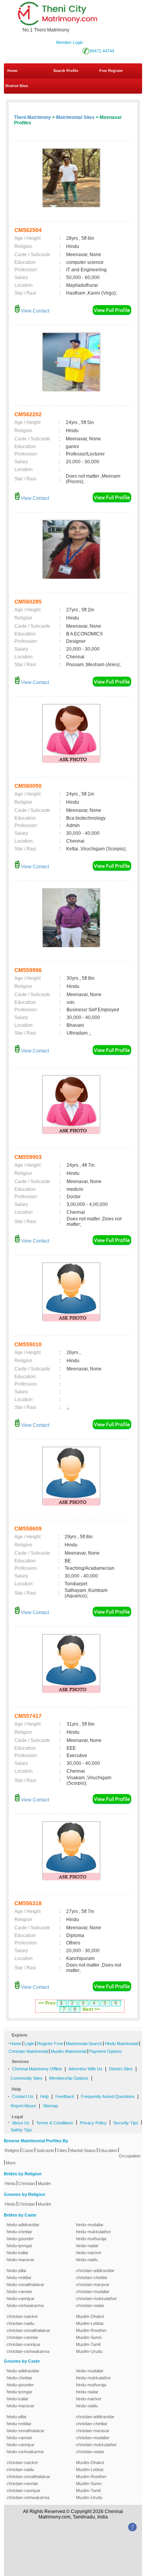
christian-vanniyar (24, 2344)
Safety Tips (21, 2130)
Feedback (65, 2096)
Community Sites (26, 2078)
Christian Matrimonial (28, 2051)
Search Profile (66, 71)
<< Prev (47, 2003)
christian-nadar (90, 2305)
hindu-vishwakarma (25, 2305)
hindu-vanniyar (21, 2299)
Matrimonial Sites (75, 117)
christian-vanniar (22, 2337)
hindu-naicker (89, 2253)
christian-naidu (20, 2323)
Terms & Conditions (55, 2123)
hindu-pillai (16, 2271)
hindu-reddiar (19, 2278)
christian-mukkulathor (96, 2299)
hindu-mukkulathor (93, 2232)
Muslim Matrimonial (69, 2051)
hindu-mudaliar (90, 2225)
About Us (21, 2123)
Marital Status (83, 2150)
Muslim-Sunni (89, 2337)
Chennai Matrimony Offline (37, 2069)
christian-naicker (22, 2316)
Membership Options (69, 2078)
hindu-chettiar (19, 2232)
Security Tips (126, 2123)
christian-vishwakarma (28, 2351)
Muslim (44, 2183)
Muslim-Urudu (89, 2351)
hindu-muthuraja (91, 2239)
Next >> (91, 2009)
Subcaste (45, 2150)
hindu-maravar (20, 2260)
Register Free (50, 2044)
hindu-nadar (87, 2246)
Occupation (130, 2156)
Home (12, 71)
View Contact (34, 311)
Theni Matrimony (33, 117)
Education (108, 2150)
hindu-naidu (87, 2260)
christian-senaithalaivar (28, 2330)
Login (29, 2044)
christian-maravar (93, 2285)
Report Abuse (23, 2106)
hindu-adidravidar (23, 2225)
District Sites (17, 86)
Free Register (111, 71)
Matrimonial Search (84, 2044)
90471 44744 (102, 51)
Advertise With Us (85, 2069)
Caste (28, 2150)
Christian (27, 2183)
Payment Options (106, 2051)
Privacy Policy (93, 2123)
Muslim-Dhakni (90, 2316)
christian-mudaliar (93, 2292)
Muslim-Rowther (91, 2330)
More (11, 2163)
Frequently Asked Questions (108, 2096)
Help (44, 2096)
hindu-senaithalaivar (26, 2285)
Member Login (69, 42)
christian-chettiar (92, 2278)
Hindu (10, 2183)
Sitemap (50, 2106)
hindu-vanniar (19, 2292)
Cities (62, 2150)
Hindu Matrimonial (121, 2044)
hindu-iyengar (19, 2246)
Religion (12, 2150)
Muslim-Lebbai (90, 2323)
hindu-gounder (20, 2239)
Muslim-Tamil (88, 2344)
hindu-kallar (18, 2253)
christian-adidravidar (95, 2271)
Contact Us (23, 2096)
